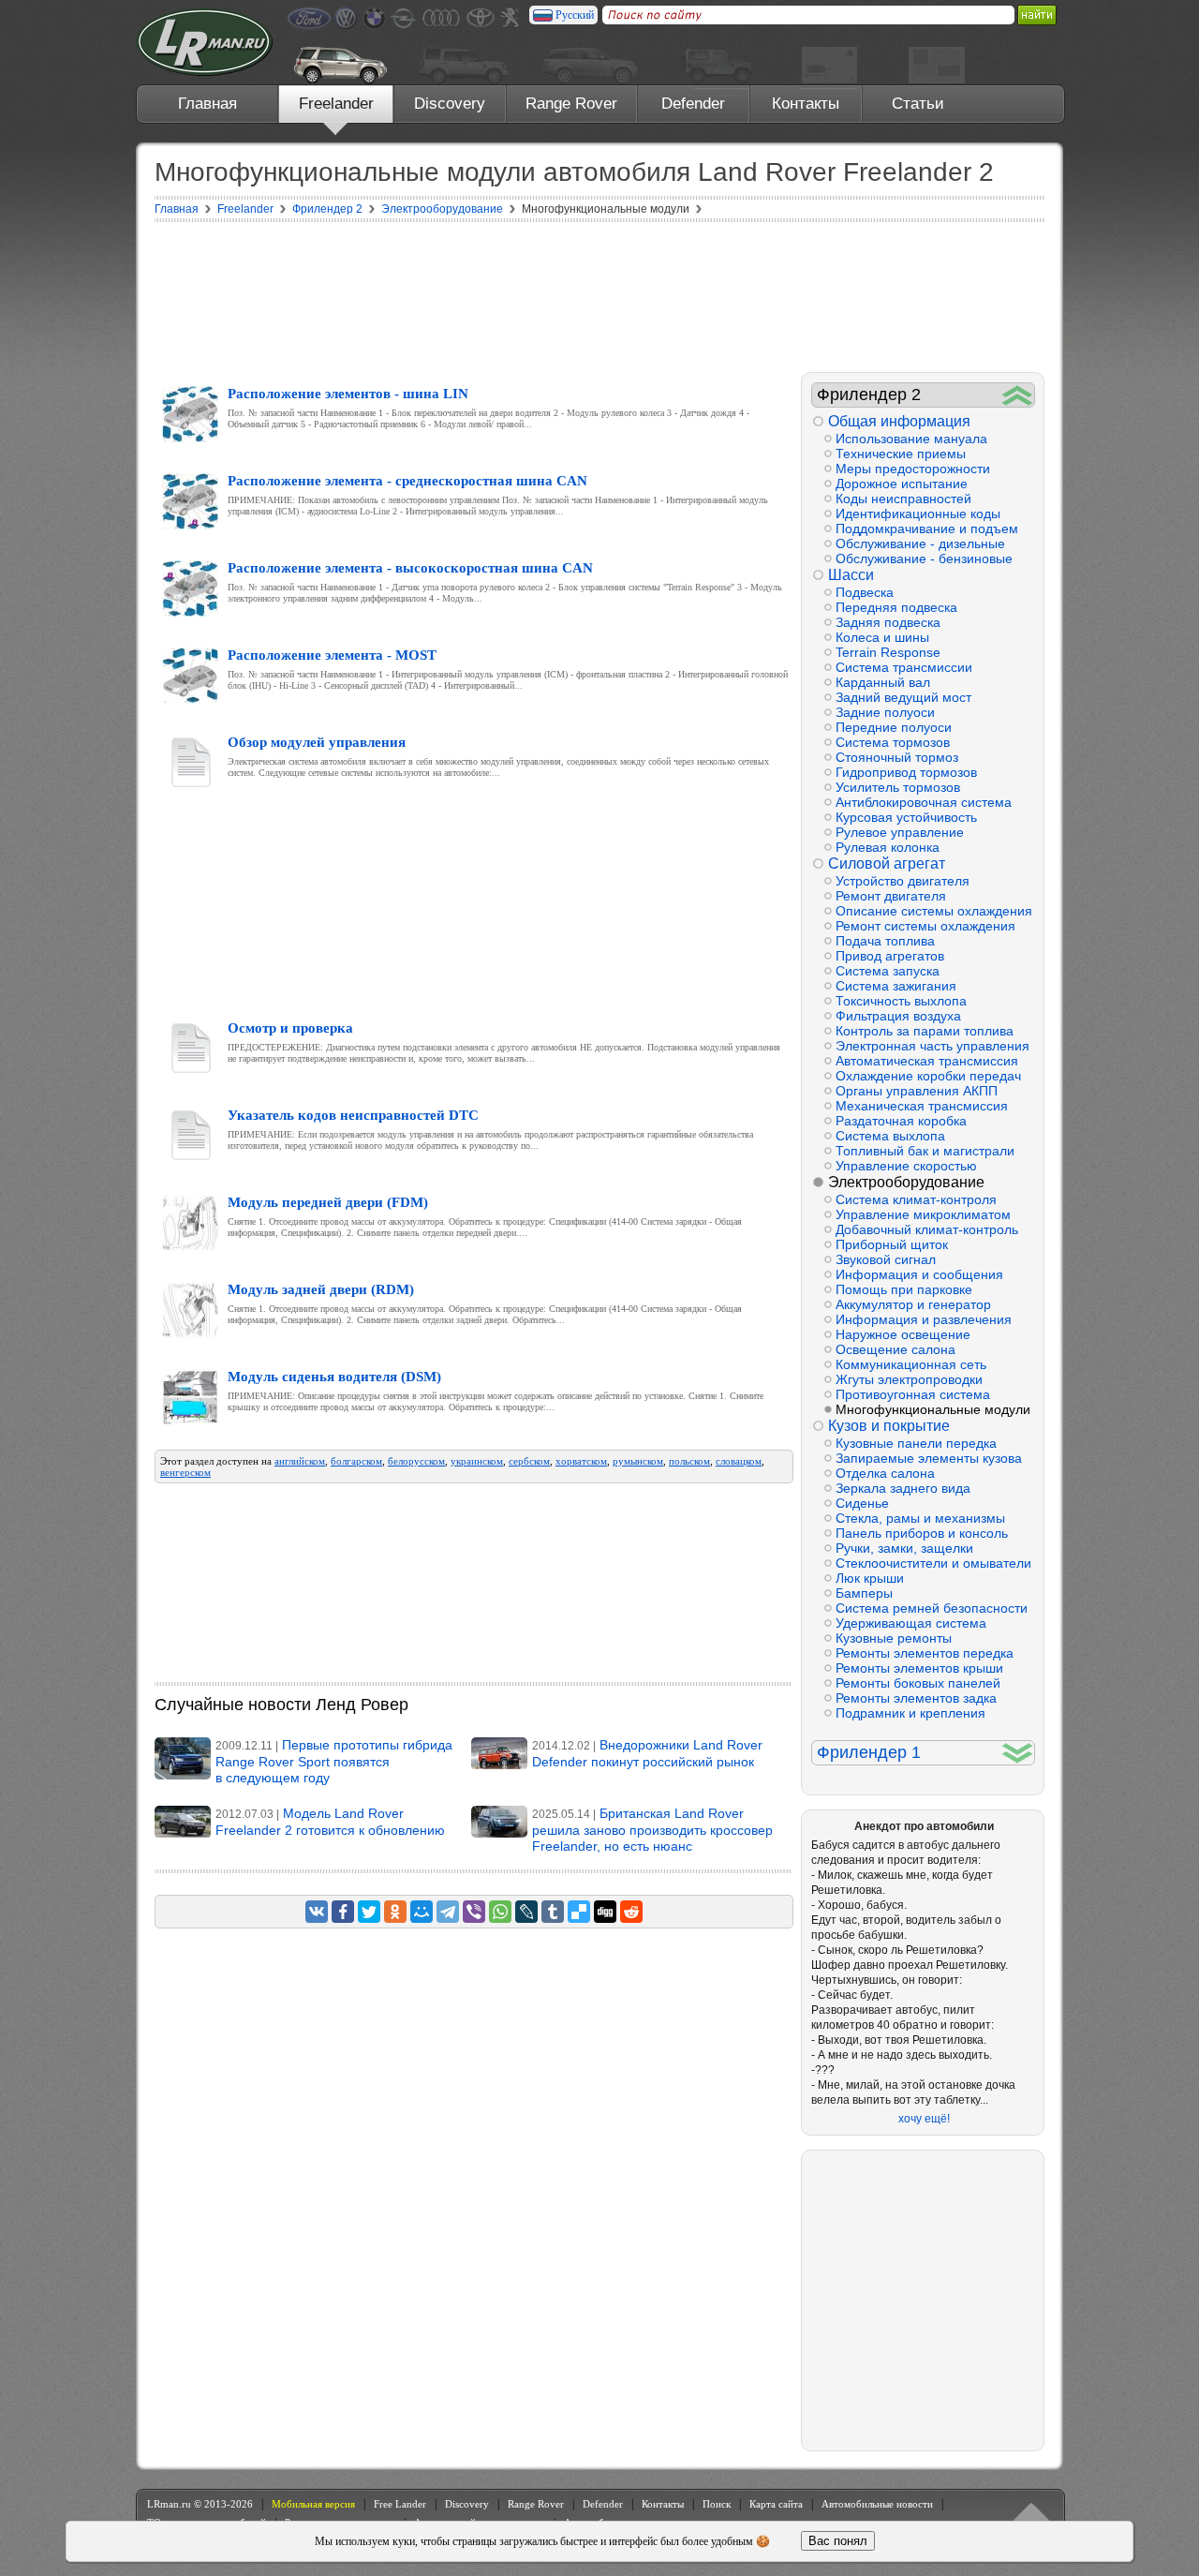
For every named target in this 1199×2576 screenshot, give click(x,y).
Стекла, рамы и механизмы (920, 1518)
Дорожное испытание (902, 484)
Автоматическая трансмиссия (927, 1061)
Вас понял (838, 2541)
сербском (529, 1461)
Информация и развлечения (924, 1319)
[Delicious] (579, 1912)
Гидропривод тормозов (906, 772)
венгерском (185, 1472)
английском (300, 1461)
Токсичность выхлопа (901, 1001)
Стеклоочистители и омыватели (933, 1563)
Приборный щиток (892, 1244)
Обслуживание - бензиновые (924, 558)
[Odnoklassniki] (395, 1912)
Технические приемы (901, 454)
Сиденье (862, 1503)
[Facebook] (343, 1912)
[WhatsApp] (500, 1912)
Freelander (336, 104)
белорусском (416, 1461)
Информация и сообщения (919, 1274)
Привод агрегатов (890, 956)
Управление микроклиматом (923, 1214)
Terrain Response (888, 652)
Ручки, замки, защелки (904, 1548)
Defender (693, 104)
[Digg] (605, 1912)
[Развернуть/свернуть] (1018, 395)
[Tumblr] (553, 1912)
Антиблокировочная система (924, 802)
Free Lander (400, 2504)
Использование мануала (911, 439)
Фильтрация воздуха (898, 1016)
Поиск (717, 2504)
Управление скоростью (906, 1166)
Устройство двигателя (903, 881)
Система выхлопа (890, 1136)
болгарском (356, 1461)
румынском (638, 1461)
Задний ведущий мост (903, 697)
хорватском (581, 1461)
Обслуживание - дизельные (920, 543)
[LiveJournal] (526, 1912)
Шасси (851, 575)
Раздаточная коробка (901, 1121)
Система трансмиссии (904, 667)
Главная (207, 104)
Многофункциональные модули (933, 1409)
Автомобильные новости (877, 2504)
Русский (575, 15)
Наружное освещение (903, 1334)
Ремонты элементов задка (916, 1698)
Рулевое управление (900, 832)
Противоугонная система (913, 1394)
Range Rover (571, 104)
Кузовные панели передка (916, 1443)
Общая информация (899, 421)
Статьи (918, 104)
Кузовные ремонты (894, 1638)
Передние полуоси (894, 727)
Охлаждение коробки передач (928, 1076)
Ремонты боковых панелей (918, 1683)
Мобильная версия (313, 2504)
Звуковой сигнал (886, 1259)
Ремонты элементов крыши (919, 1668)
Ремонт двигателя (891, 896)
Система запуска (888, 971)
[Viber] (474, 1912)
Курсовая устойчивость (906, 817)
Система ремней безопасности (932, 1608)
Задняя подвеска (888, 622)
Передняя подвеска (896, 607)
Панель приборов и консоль (922, 1533)
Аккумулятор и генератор (913, 1304)
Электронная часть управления (933, 1046)
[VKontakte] (317, 1912)
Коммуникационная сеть (911, 1364)
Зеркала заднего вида (903, 1488)
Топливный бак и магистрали (925, 1151)
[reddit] (631, 1912)
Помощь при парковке (904, 1289)
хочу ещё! (924, 2119)
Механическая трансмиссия (922, 1106)
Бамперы (864, 1593)
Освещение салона (896, 1349)
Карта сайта (776, 2504)
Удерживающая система (911, 1623)
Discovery (450, 104)
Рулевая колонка (888, 847)
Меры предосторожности (913, 469)
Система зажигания (896, 986)
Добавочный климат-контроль (927, 1229)
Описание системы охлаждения (934, 911)
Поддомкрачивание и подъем (927, 529)
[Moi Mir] (422, 1912)
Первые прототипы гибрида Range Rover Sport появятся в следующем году (334, 1761)
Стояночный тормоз (897, 757)
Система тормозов (893, 742)
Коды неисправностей (903, 499)
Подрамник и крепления (910, 1713)
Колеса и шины (882, 637)
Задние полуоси (885, 712)
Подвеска (865, 592)
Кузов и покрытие (889, 1426)
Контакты (806, 104)
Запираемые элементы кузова (929, 1458)
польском (689, 1461)
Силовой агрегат (887, 864)
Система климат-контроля (916, 1199)
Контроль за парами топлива (925, 1031)
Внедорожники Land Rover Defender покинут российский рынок (647, 1753)
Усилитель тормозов (898, 787)
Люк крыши (870, 1578)
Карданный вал (883, 682)
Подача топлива (885, 941)
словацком (739, 1461)
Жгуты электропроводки (909, 1379)
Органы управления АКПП (917, 1091)
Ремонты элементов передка (925, 1653)
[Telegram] (448, 1912)
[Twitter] (369, 1912)
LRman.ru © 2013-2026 (200, 2504)
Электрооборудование (906, 1182)
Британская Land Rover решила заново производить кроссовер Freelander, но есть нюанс (652, 1830)
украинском (477, 1461)
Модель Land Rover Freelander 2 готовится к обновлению (330, 1822)
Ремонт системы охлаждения (925, 926)
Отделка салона (885, 1473)
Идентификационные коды (918, 514)
